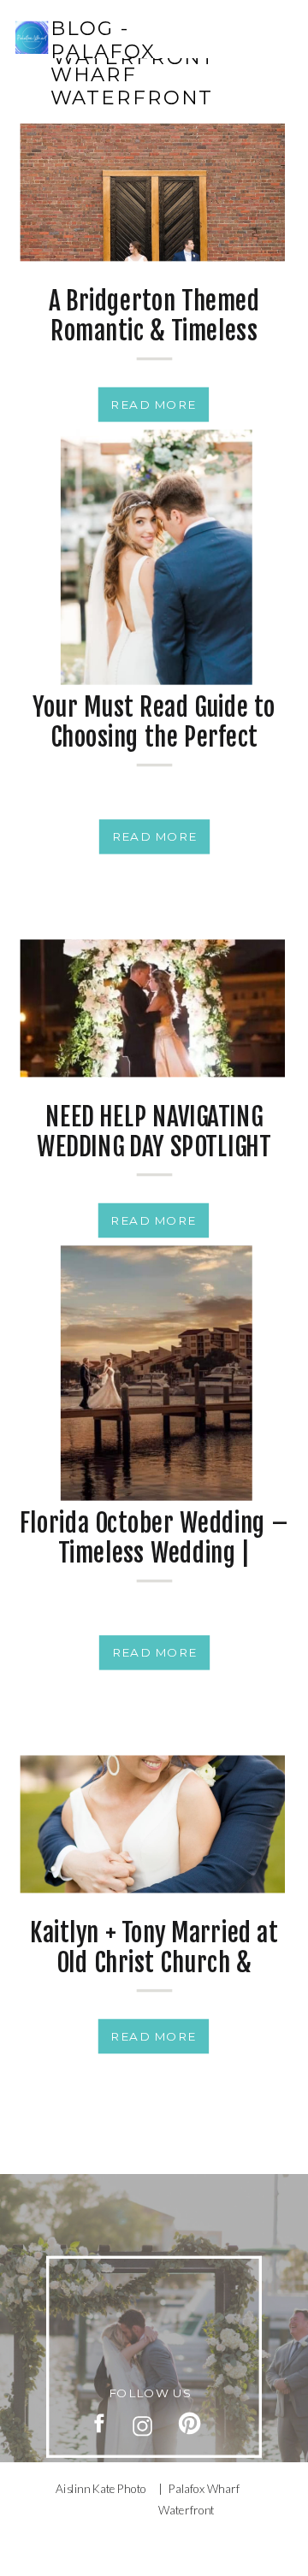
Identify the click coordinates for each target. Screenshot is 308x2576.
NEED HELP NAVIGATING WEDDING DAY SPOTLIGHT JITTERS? (154, 1147)
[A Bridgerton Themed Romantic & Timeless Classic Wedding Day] (153, 193)
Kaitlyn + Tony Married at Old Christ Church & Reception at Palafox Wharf (154, 1978)
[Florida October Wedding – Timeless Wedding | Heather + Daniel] (157, 1373)
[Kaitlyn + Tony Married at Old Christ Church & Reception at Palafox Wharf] (153, 1825)
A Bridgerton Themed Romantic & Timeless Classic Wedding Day (154, 331)
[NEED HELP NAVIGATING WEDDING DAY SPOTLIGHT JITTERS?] (153, 1009)
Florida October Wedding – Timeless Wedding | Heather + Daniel (154, 1552)
